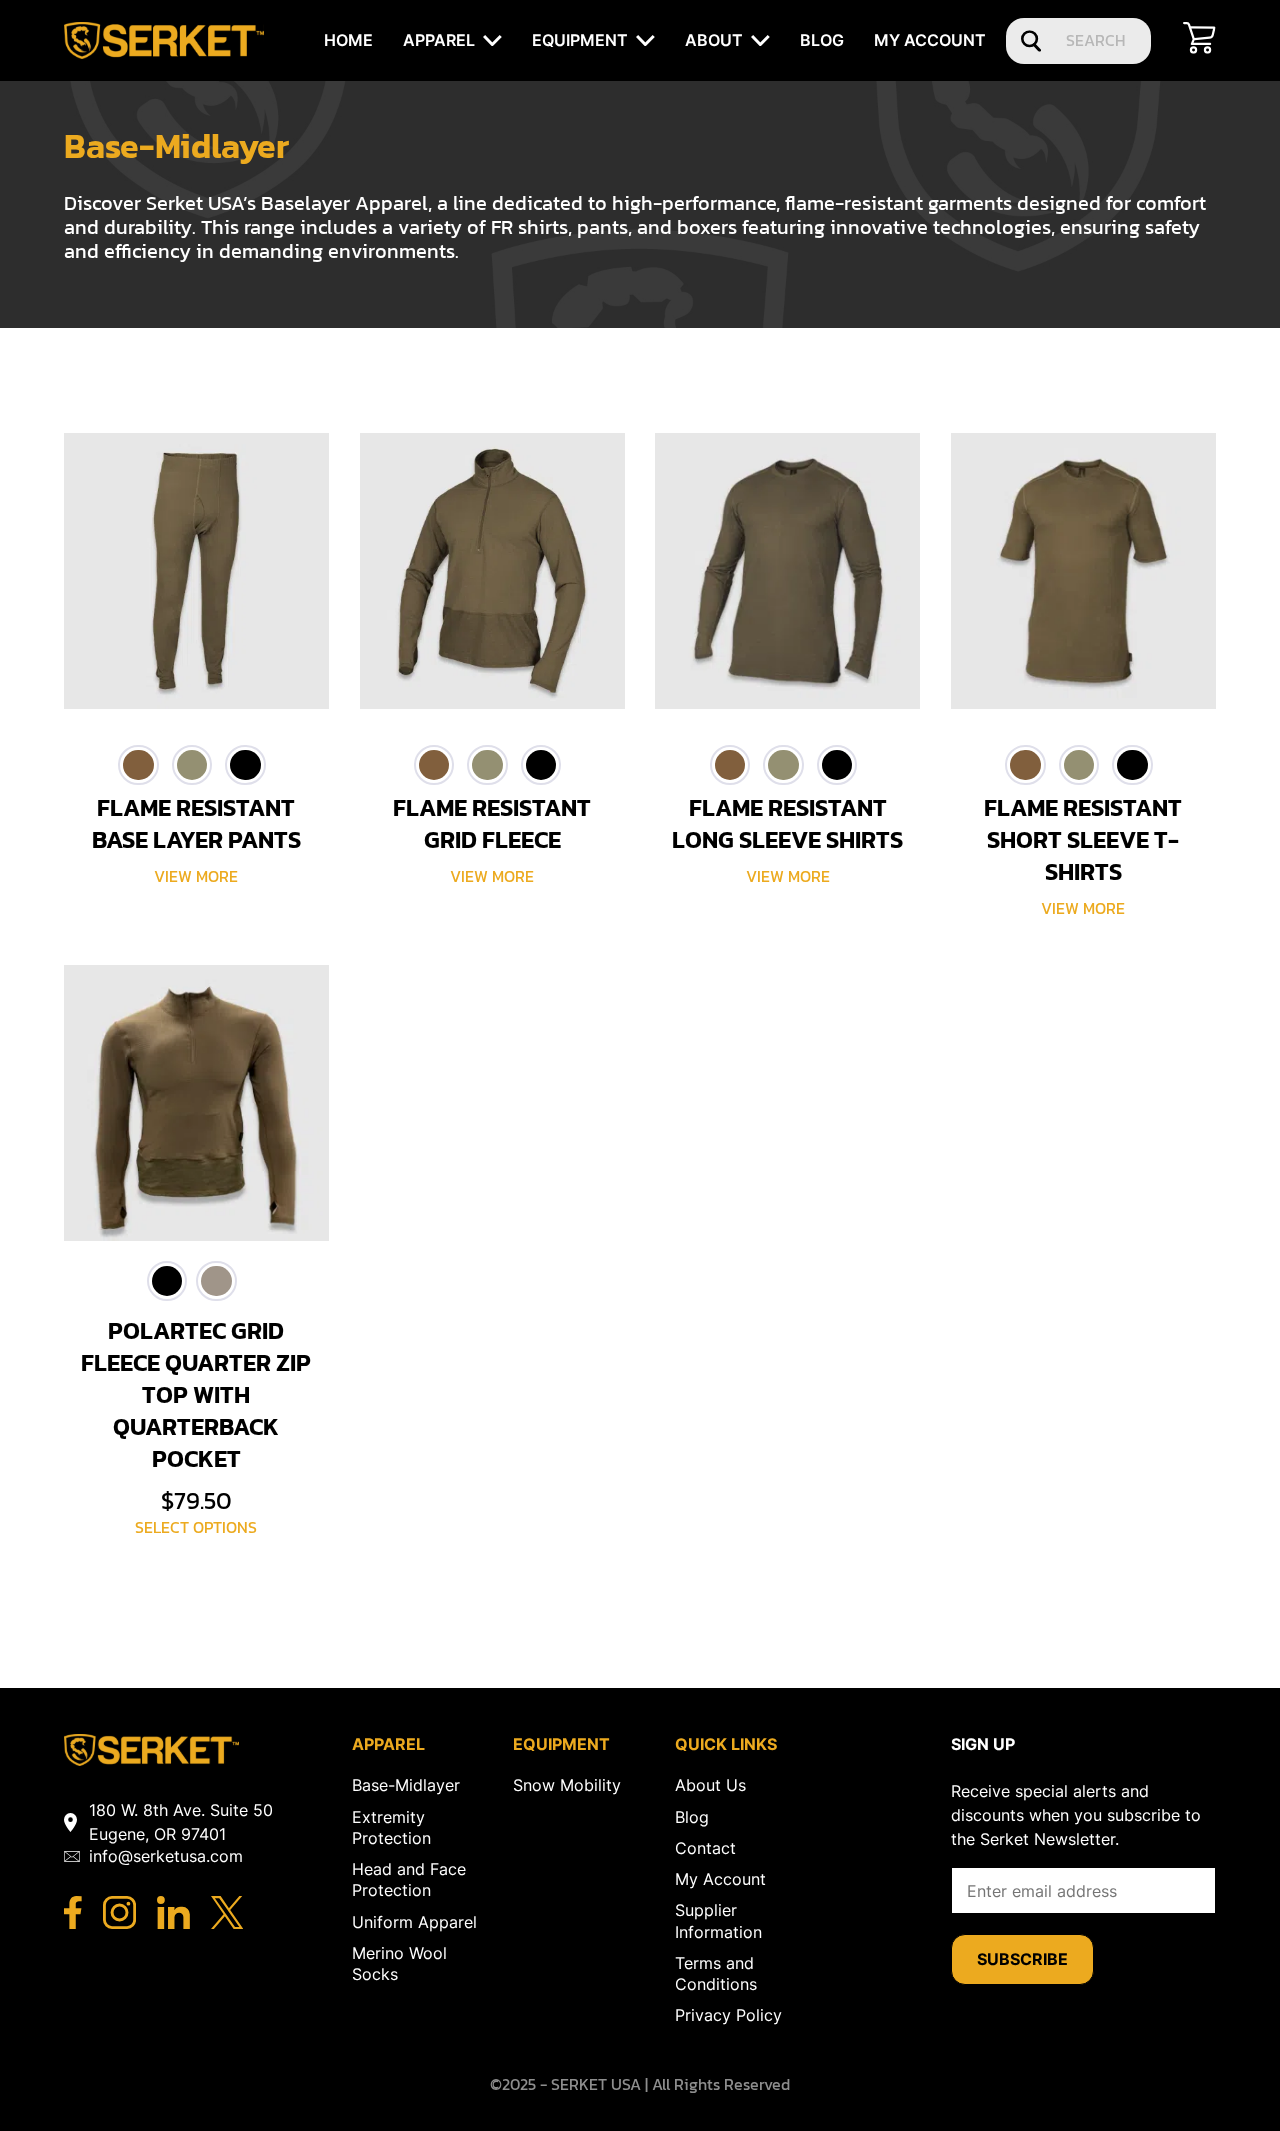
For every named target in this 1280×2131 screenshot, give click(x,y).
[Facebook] (73, 1915)
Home (348, 40)
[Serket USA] (151, 1760)
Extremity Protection (391, 1827)
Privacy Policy (728, 2015)
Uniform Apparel (414, 1922)
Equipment (580, 40)
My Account (930, 40)
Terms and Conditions (716, 1973)
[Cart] (1199, 40)
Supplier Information (718, 1920)
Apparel (439, 40)
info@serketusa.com (166, 1856)
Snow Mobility (567, 1785)
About (714, 40)
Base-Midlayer (406, 1785)
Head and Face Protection (409, 1879)
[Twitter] (227, 1915)
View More (196, 876)
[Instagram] (119, 1915)
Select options (196, 1527)
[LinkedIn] (173, 1915)
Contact (705, 1848)
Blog (822, 40)
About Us (710, 1785)
